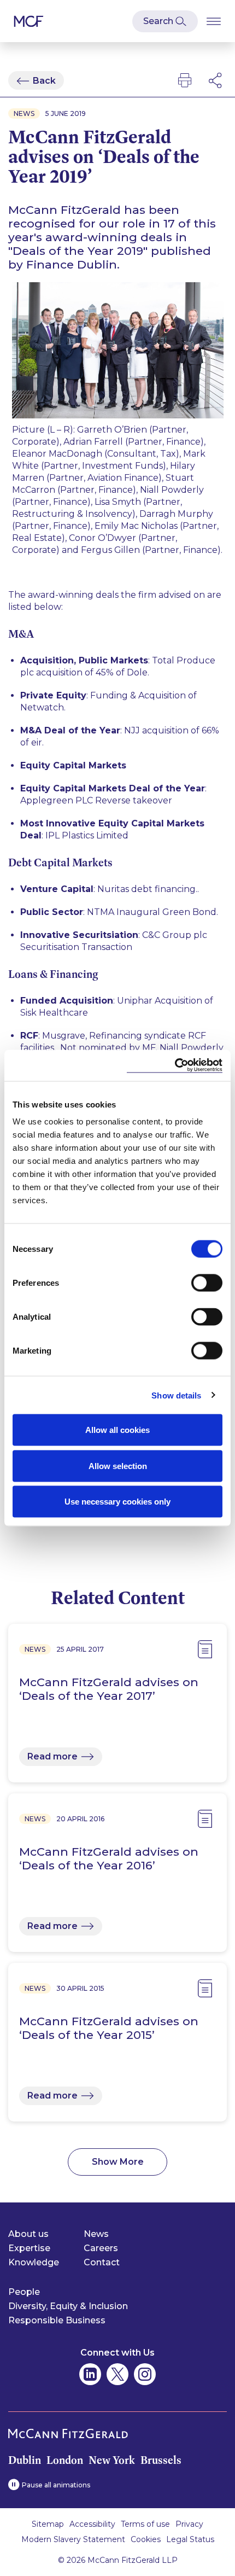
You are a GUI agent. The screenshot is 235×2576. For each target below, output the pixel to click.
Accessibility (92, 2524)
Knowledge (34, 2262)
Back (44, 81)
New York (112, 2460)
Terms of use (145, 2524)
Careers (101, 2248)
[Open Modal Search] (165, 21)
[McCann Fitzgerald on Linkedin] (90, 2374)
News (96, 2234)
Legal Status (190, 2539)
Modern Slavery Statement (73, 2539)
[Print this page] (185, 80)
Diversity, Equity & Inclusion (68, 2306)
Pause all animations (56, 2485)
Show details (176, 1395)
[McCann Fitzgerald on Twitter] (117, 2374)
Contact (102, 2262)
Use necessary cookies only (117, 1502)
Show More (118, 2162)
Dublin (25, 2460)
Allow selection (118, 1465)
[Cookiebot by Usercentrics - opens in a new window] (175, 1066)
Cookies (146, 2539)
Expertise (29, 2248)
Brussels (161, 2460)
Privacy (189, 2524)
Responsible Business (57, 2320)
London (65, 2460)
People (24, 2292)
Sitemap (48, 2524)
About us (28, 2234)
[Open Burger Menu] (214, 21)
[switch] (207, 1283)
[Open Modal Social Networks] (216, 80)
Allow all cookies (117, 1430)
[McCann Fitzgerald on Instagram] (145, 2374)
